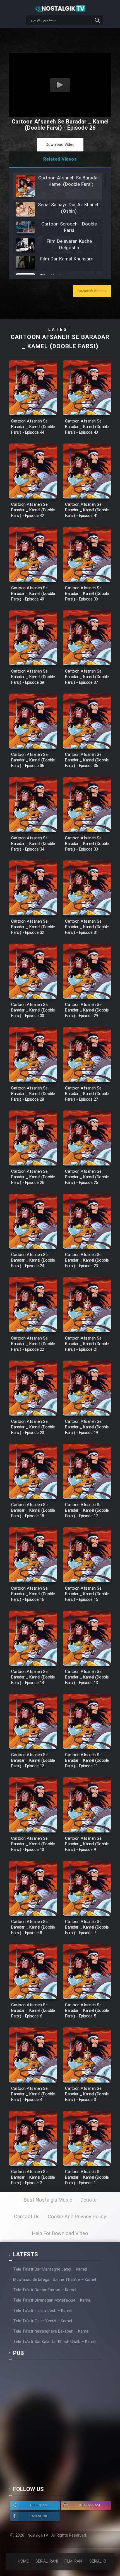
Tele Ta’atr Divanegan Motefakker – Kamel (52, 2300)
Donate (88, 2200)
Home (23, 2561)
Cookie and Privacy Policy (77, 2217)
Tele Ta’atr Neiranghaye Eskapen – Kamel (51, 2332)
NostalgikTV (38, 2536)
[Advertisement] (60, 2425)
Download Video (60, 145)
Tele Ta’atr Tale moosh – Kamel (43, 2311)
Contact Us (27, 2217)
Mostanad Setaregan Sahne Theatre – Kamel (55, 2280)
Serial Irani (47, 2561)
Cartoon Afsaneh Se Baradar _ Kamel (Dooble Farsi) (60, 342)
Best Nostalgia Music (48, 2200)
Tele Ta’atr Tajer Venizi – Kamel (43, 2321)
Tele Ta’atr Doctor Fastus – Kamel (45, 2290)
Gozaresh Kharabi (92, 291)
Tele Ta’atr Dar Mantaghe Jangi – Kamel (50, 2269)
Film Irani (74, 2561)
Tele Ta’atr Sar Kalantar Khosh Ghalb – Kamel (55, 2342)
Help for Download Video (60, 2234)
